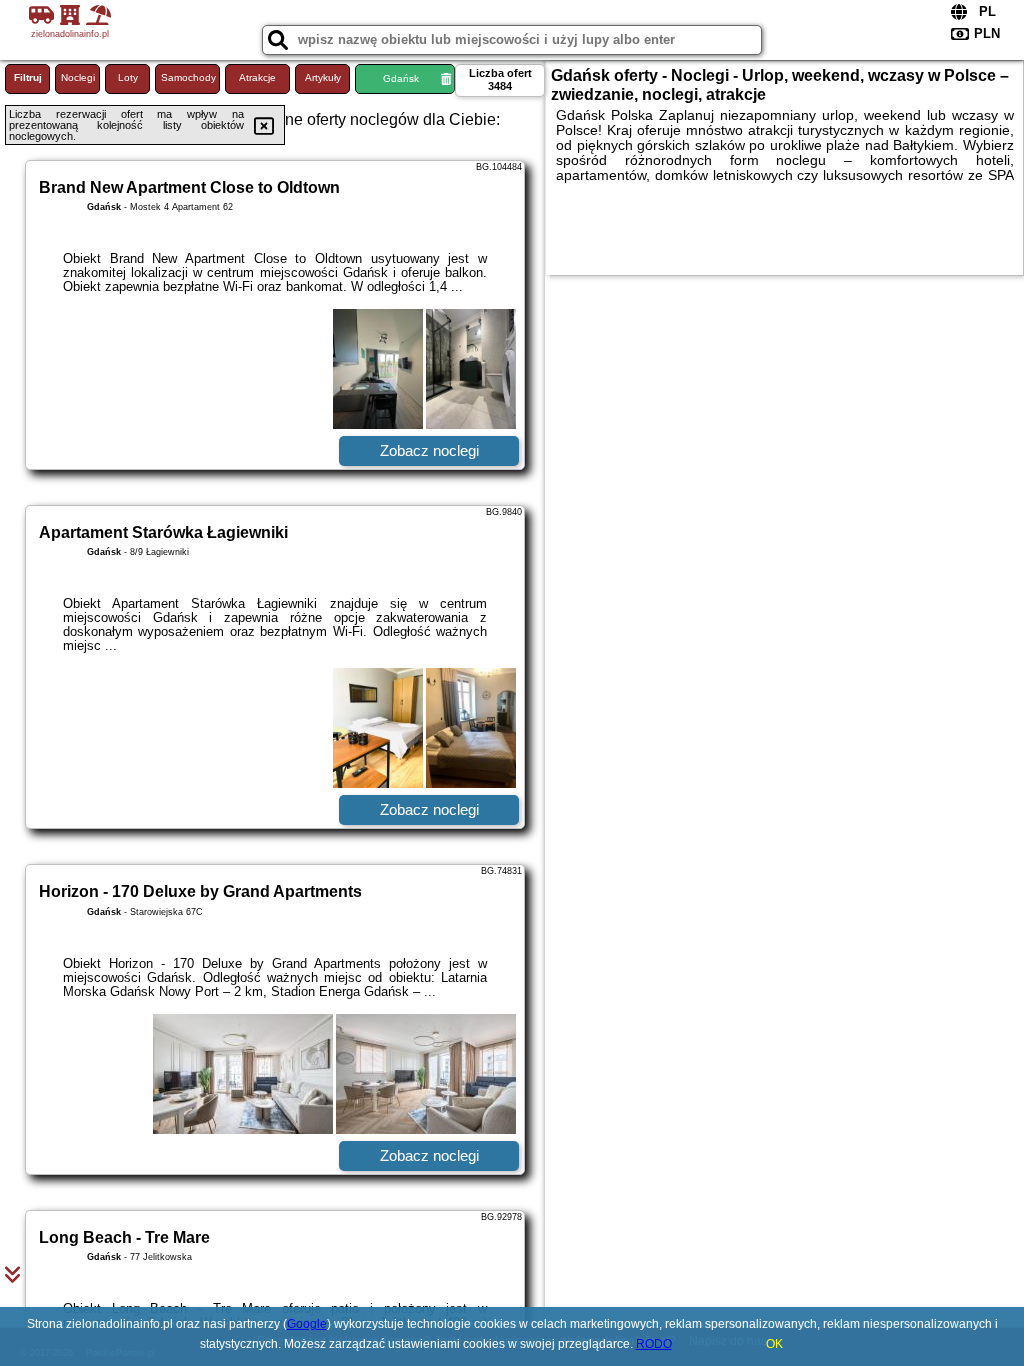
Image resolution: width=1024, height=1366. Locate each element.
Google (307, 1324)
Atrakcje (257, 77)
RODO (654, 1344)
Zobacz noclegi (429, 450)
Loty (128, 77)
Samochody (188, 77)
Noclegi (78, 77)
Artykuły (323, 77)
